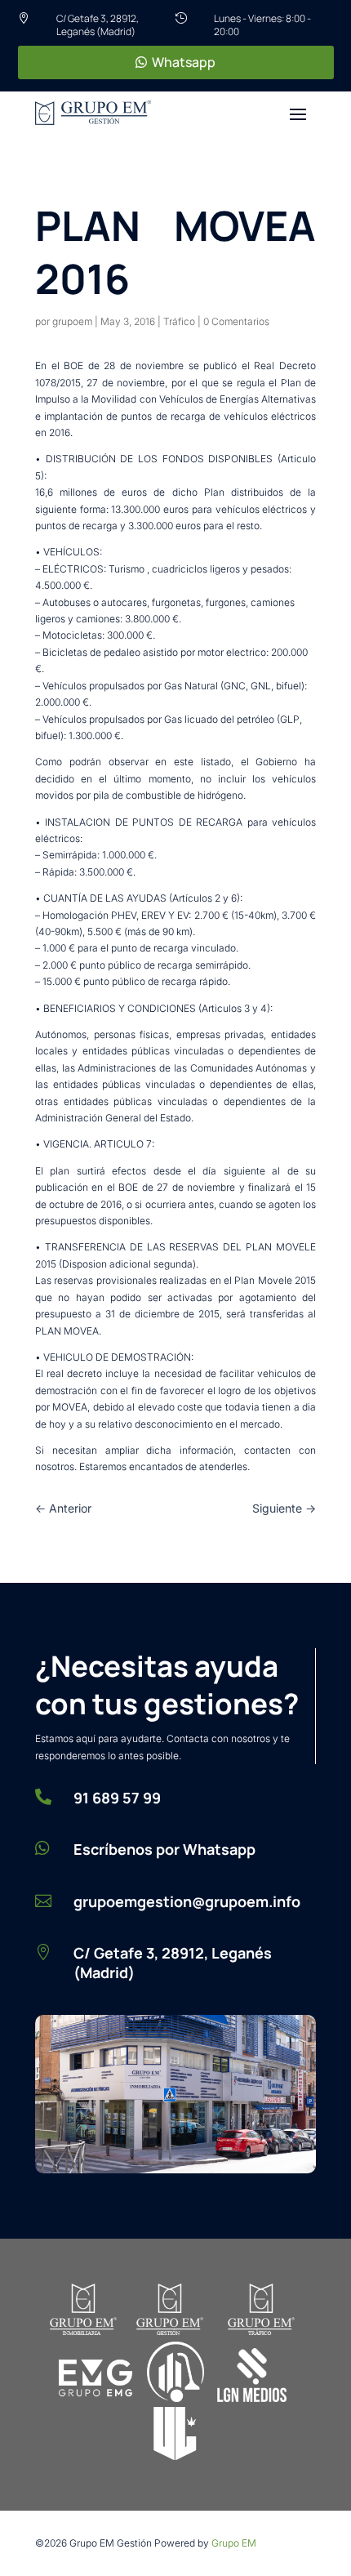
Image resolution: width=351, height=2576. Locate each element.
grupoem (72, 321)
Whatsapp (184, 62)
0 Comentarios (236, 321)
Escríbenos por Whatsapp (164, 1849)
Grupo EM (234, 2543)
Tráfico (179, 321)
